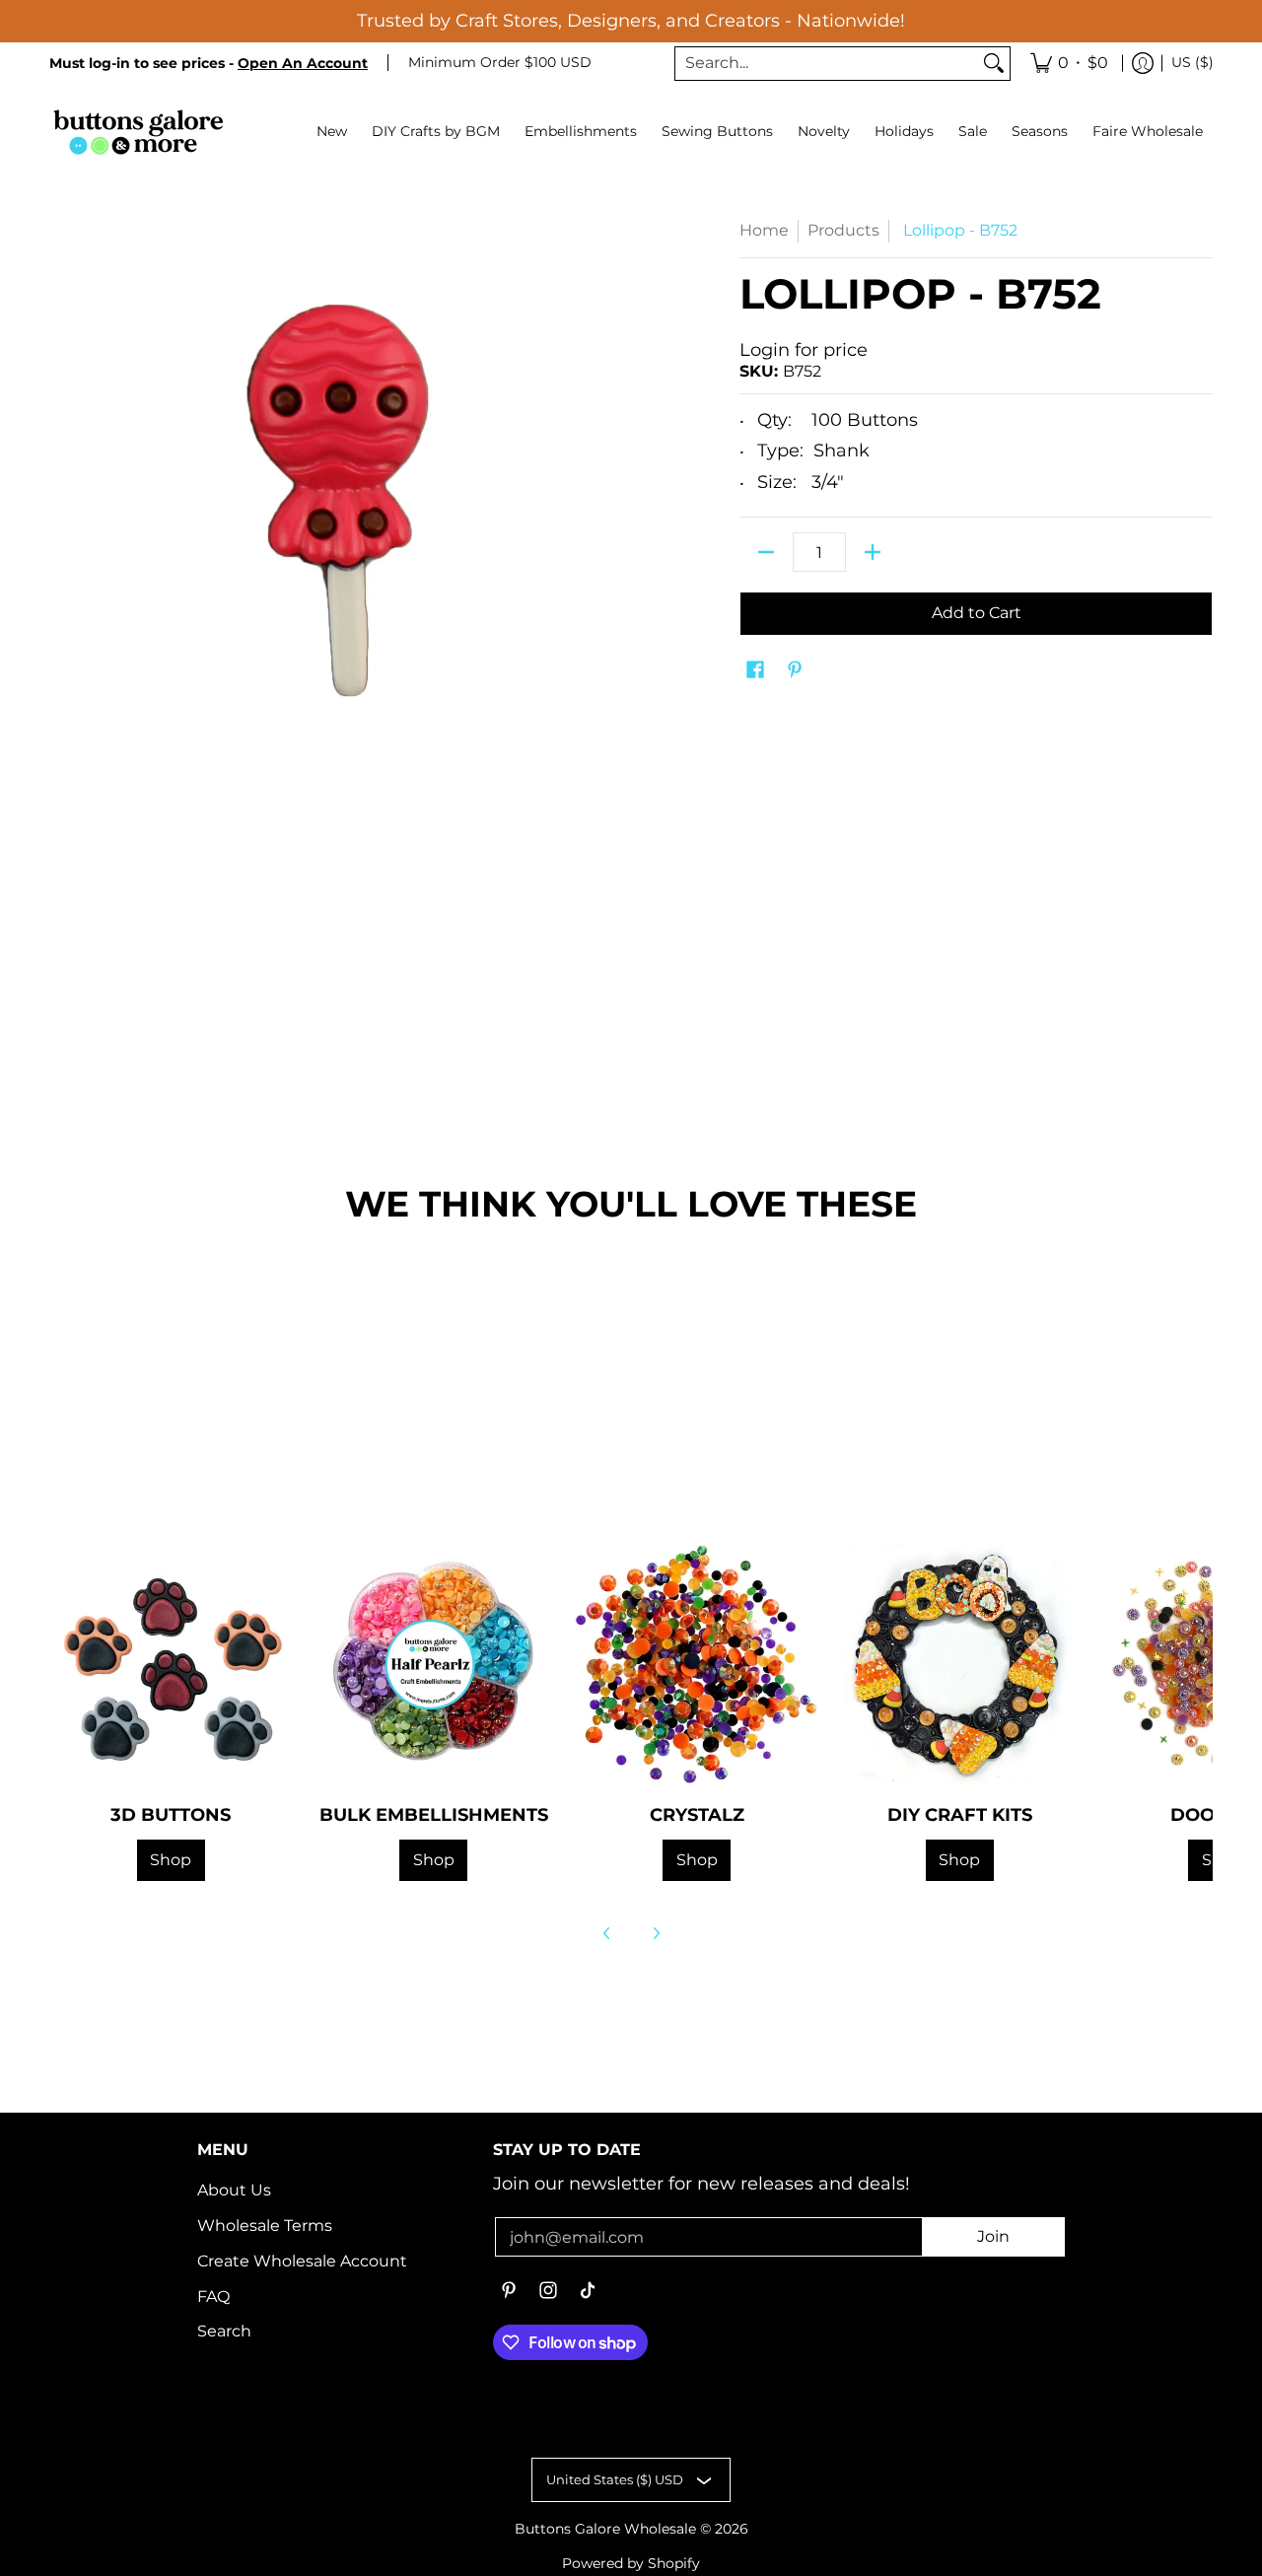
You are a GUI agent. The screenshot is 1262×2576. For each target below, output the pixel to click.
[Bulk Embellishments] (434, 1665)
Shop (171, 1860)
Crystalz (697, 1815)
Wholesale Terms (265, 2226)
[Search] (994, 64)
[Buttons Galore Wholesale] (138, 132)
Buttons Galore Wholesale (605, 2529)
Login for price (804, 350)
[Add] (873, 552)
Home (764, 230)
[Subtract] (766, 552)
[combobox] (827, 64)
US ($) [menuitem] (1192, 62)
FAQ (213, 2297)
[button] (755, 671)
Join (993, 2236)
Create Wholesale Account (302, 2261)
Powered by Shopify (631, 2563)
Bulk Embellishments (434, 1815)
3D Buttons (171, 1815)
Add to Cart (977, 613)
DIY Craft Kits (960, 1815)
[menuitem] (1069, 64)
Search (224, 2331)
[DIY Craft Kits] (960, 1665)
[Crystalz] (697, 1665)
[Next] (656, 1933)
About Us (234, 2190)
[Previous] (607, 1933)
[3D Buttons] (171, 1665)
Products (843, 230)
